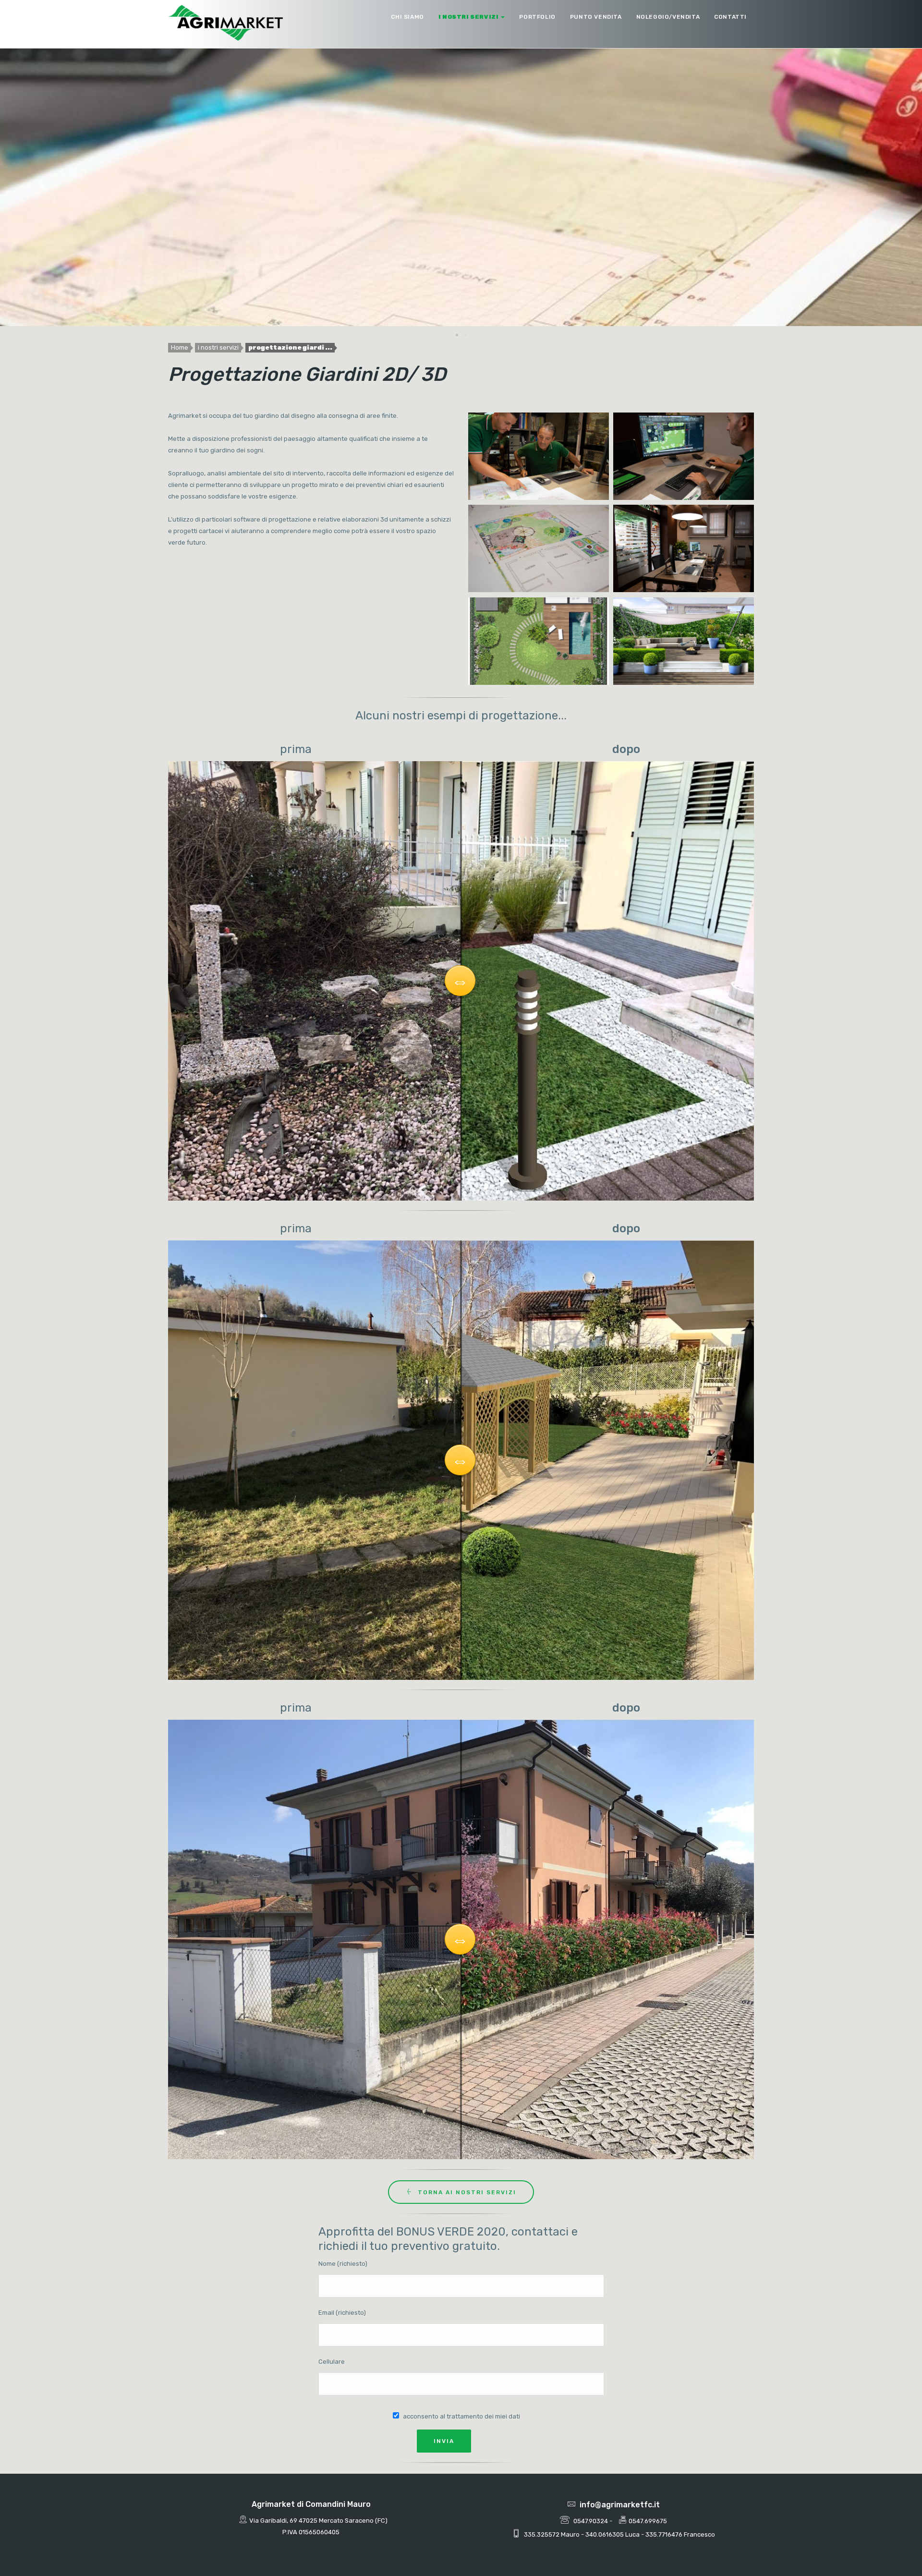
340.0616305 (605, 2534)
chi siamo (407, 17)
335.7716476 (664, 2534)
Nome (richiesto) (343, 2264)
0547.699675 (648, 2521)
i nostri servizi (469, 17)
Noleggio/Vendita (668, 17)
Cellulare (332, 2362)
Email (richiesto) (342, 2313)
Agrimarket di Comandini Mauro (311, 2504)
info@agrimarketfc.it (620, 2505)
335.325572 (542, 2534)
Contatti (730, 17)
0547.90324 (591, 2521)
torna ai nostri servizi (467, 2192)
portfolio (537, 17)
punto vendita (596, 17)
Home (180, 347)
